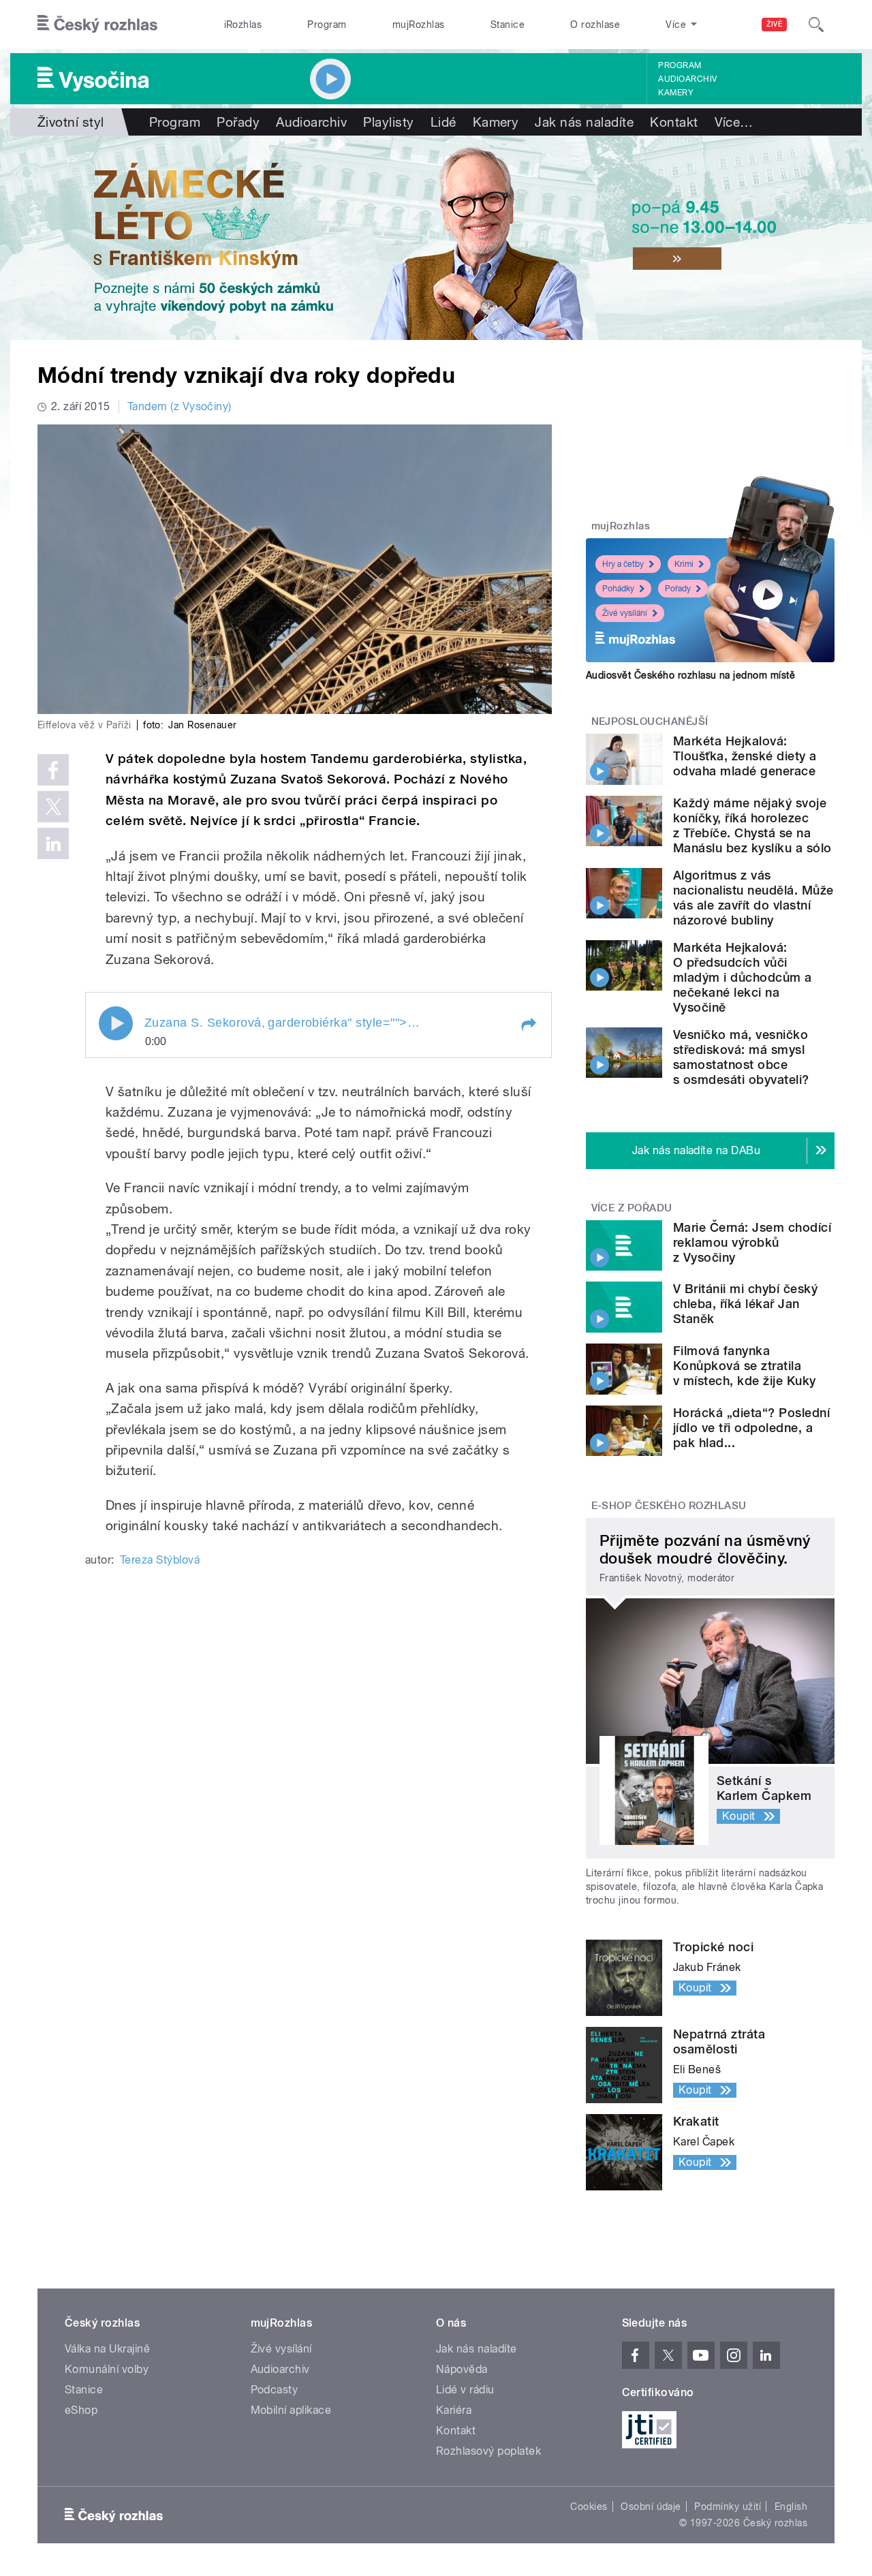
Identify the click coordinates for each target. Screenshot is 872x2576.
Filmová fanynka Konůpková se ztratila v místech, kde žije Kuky (745, 1366)
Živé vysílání (625, 613)
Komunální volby (107, 2369)
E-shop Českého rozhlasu (669, 1506)
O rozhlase (595, 25)
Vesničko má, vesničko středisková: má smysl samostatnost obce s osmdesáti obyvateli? (741, 1057)
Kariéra (454, 2410)
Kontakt (674, 122)
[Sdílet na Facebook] (53, 770)
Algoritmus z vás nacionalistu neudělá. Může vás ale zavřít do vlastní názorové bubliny (753, 898)
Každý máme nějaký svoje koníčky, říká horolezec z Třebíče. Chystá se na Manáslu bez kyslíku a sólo (752, 825)
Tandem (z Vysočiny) (180, 406)
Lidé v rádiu (465, 2390)
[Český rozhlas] (97, 25)
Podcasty (275, 2390)
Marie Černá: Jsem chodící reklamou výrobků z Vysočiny (752, 1242)
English (791, 2507)
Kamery (676, 93)
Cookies (589, 2507)
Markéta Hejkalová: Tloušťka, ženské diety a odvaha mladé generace (745, 756)
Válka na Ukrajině (107, 2349)
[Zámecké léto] (436, 238)
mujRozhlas (419, 25)
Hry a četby (623, 564)
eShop (81, 2410)
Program (327, 25)
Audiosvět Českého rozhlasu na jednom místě (690, 675)
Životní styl (71, 122)
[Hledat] (816, 25)
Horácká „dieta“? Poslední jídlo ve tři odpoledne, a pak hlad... (751, 1428)
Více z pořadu (632, 1208)
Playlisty (388, 122)
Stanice (508, 25)
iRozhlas (243, 25)
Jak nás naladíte (584, 122)
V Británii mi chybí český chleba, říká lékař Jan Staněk (745, 1304)
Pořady (238, 122)
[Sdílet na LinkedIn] (53, 843)
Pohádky (618, 589)
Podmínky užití (728, 2507)
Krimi (684, 564)
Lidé (443, 122)
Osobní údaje (651, 2507)
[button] (528, 1025)
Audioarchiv (687, 79)
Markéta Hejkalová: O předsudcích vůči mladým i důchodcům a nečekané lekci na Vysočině (743, 977)
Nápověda (462, 2369)
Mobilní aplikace (291, 2410)
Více (734, 122)
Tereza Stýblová (160, 1560)
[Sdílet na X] (53, 807)
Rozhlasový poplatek (488, 2451)
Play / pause (116, 1023)
